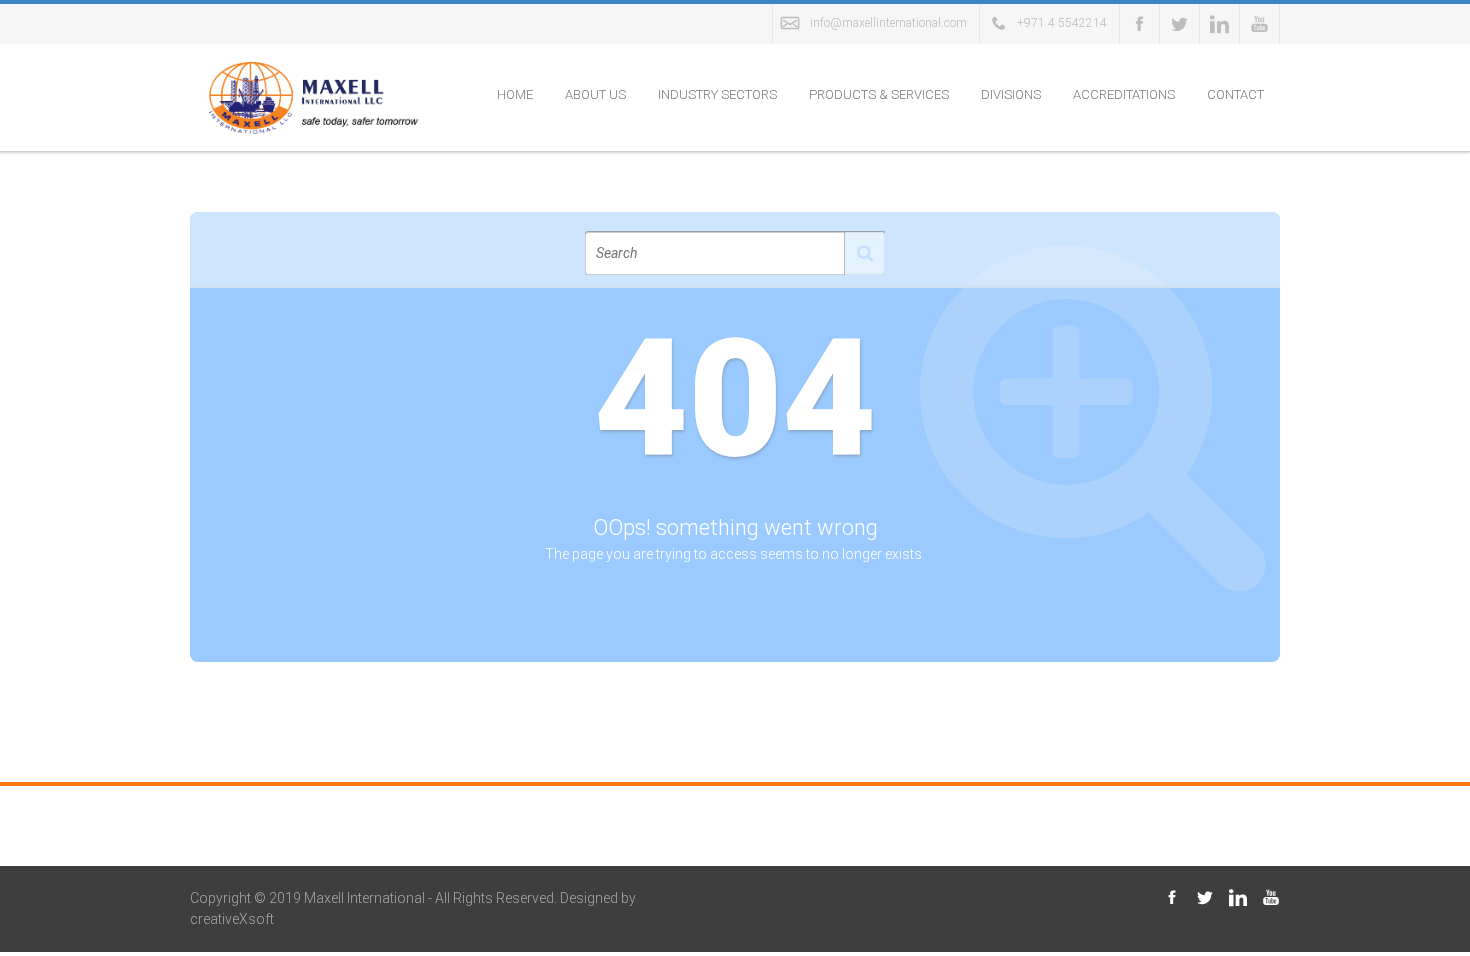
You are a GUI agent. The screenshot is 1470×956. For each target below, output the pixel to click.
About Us (595, 94)
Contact (1235, 94)
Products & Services (879, 94)
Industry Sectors (717, 94)
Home (515, 94)
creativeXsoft (232, 919)
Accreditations (1124, 94)
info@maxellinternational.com (888, 23)
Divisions (1011, 94)
